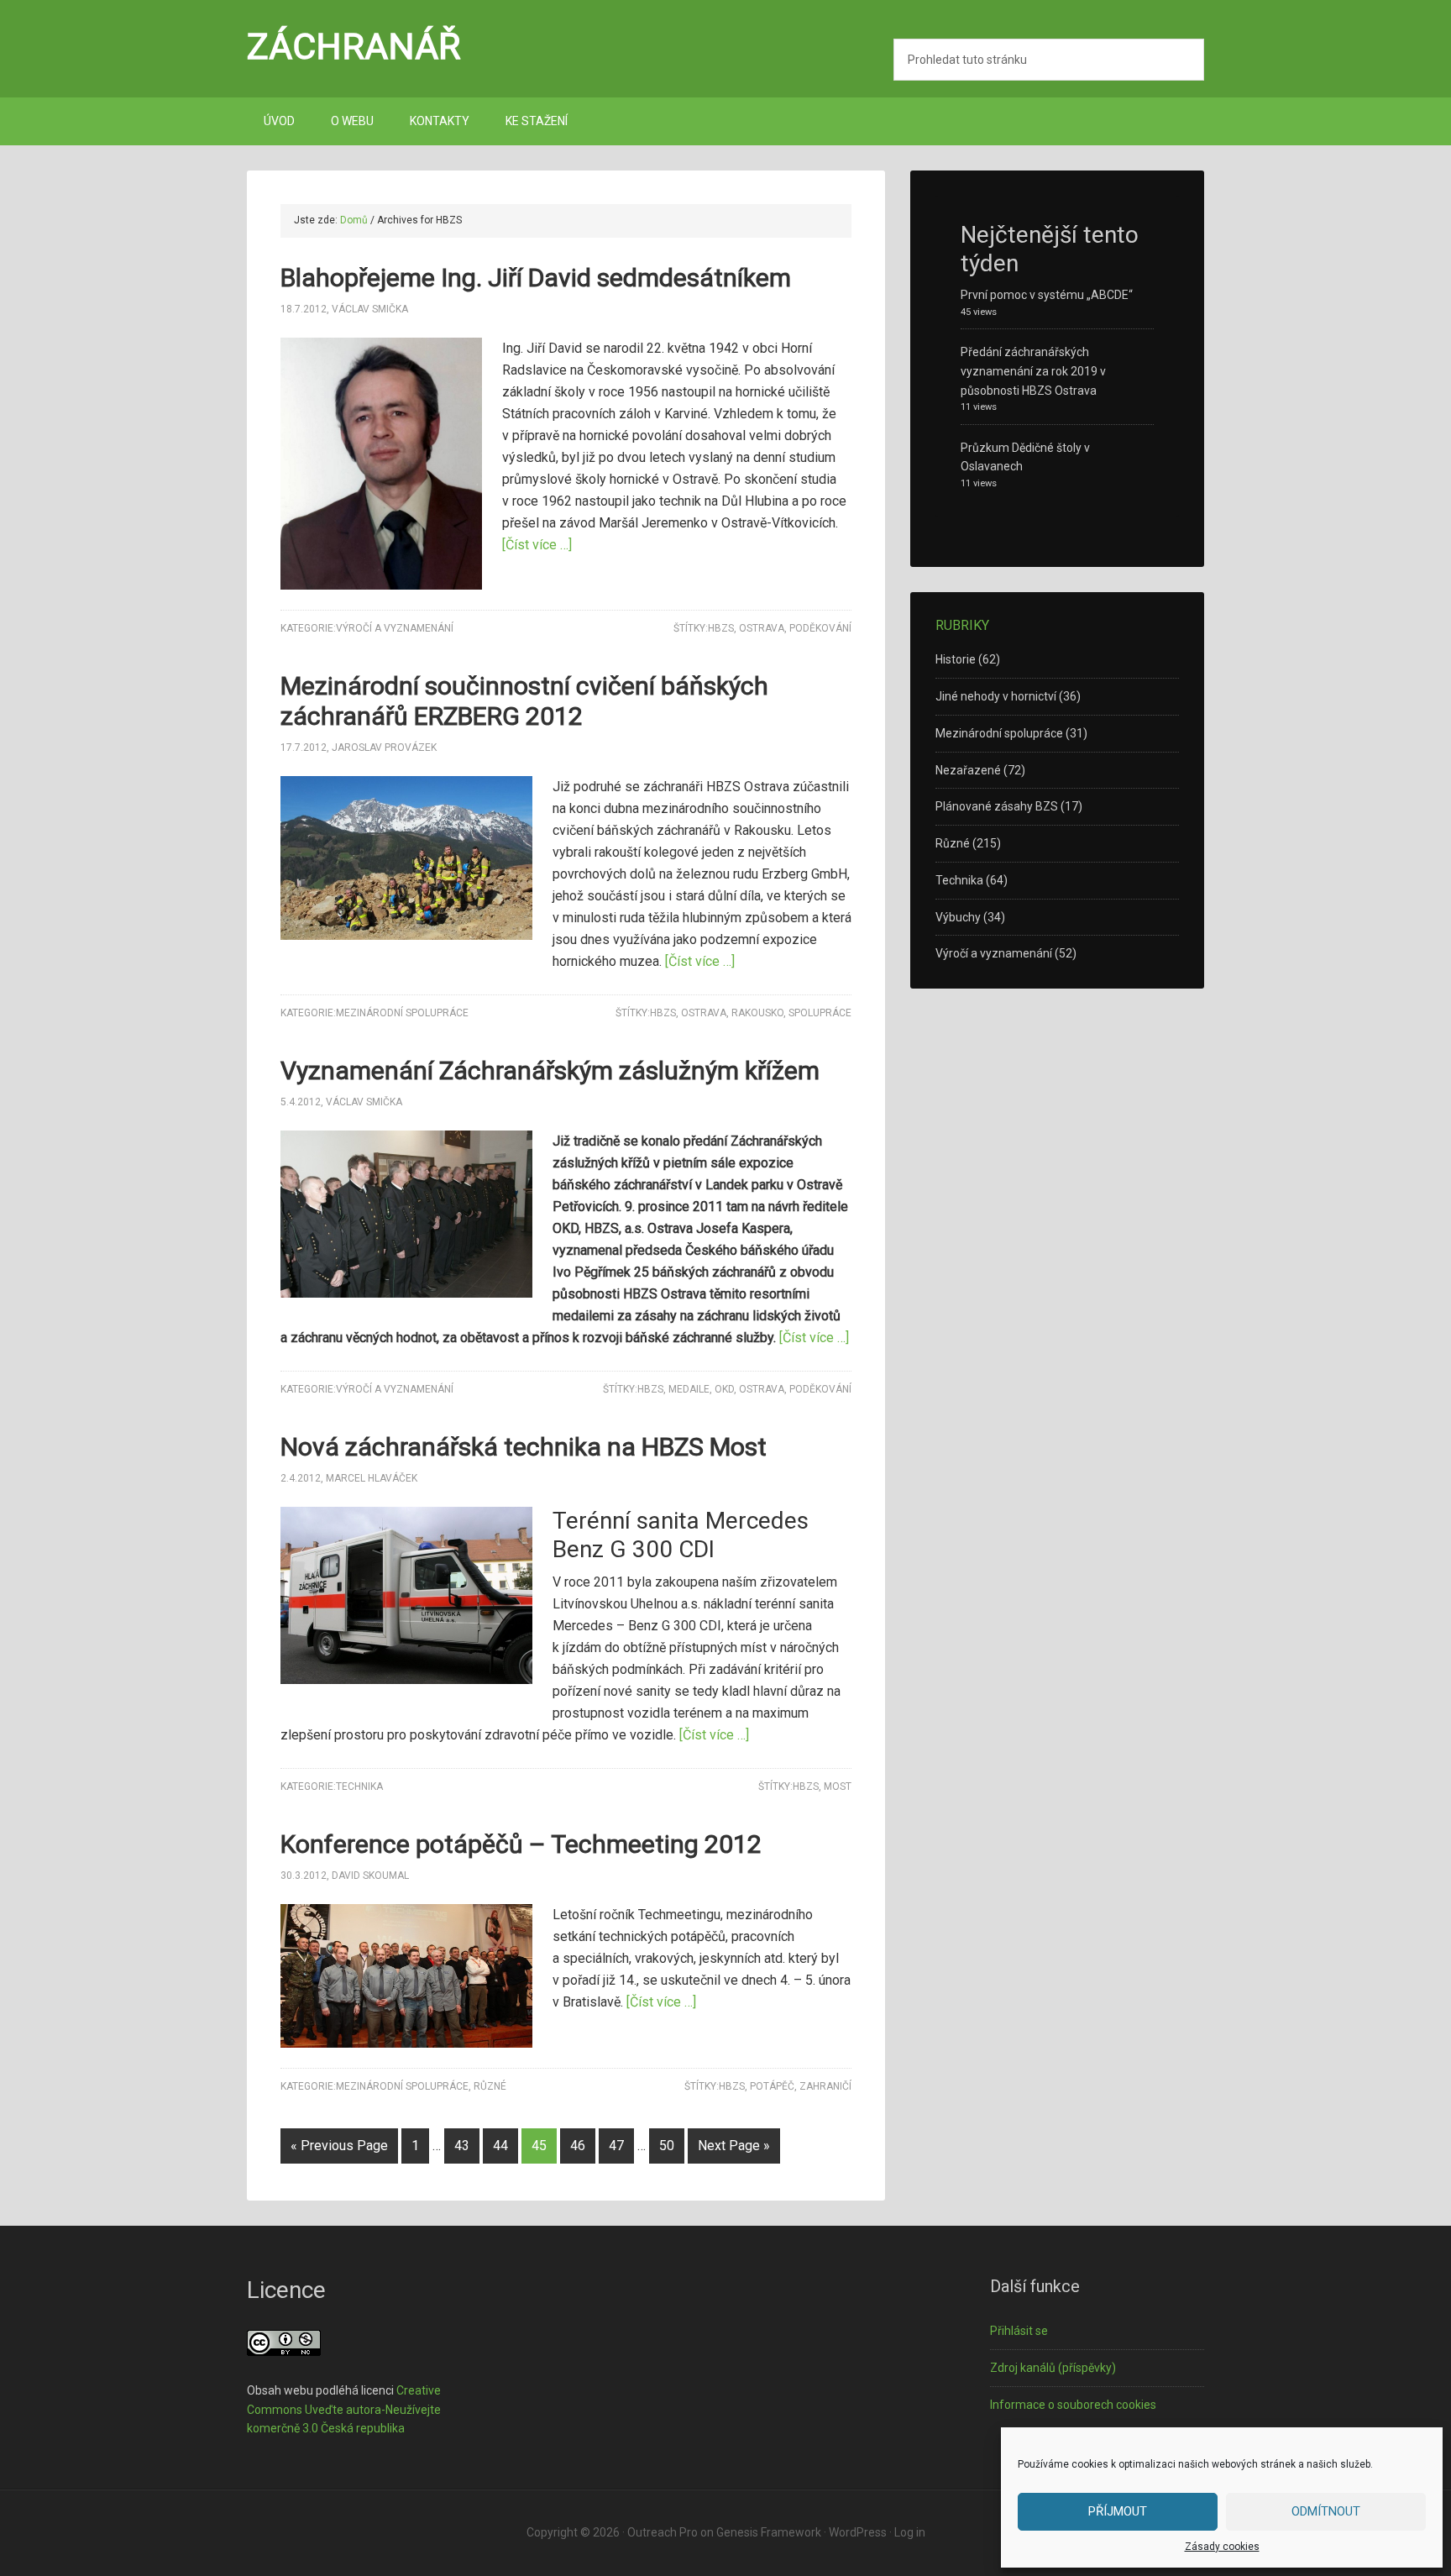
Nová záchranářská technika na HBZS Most (524, 1447)
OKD (724, 1389)
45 (539, 2146)
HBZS (721, 628)
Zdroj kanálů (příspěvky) (1053, 2368)
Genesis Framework (769, 2532)
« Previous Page (339, 2146)
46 (578, 2146)
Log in (910, 2532)
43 (462, 2146)
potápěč (772, 2086)
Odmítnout (1326, 2511)
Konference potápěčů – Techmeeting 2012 (521, 1844)
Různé (490, 2086)
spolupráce (820, 1013)
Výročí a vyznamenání (395, 628)
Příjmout (1118, 2511)
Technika (359, 1786)
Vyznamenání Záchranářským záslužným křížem (550, 1070)
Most (838, 1786)
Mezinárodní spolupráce (402, 1013)
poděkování (820, 628)
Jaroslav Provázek (384, 748)
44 (500, 2146)
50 (667, 2146)
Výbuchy (958, 917)
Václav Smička (370, 309)
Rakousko (757, 1013)
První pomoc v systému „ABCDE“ (1047, 295)
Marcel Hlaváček (372, 1478)
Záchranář (354, 46)
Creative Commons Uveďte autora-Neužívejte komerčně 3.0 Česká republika (344, 2410)
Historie (956, 659)
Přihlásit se (1019, 2331)
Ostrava (762, 628)
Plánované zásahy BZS (997, 806)
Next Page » (734, 2146)
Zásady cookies (1222, 2547)
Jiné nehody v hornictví (996, 696)
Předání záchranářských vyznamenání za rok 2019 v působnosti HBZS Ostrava (1033, 371)
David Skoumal (370, 1876)
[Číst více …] (537, 545)
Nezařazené (968, 770)
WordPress (858, 2532)
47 (616, 2146)
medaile (689, 1389)
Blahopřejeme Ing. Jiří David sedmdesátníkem (536, 278)
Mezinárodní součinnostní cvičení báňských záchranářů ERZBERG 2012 (524, 701)
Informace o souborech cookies (1073, 2405)
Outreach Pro (663, 2532)
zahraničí (825, 2086)
